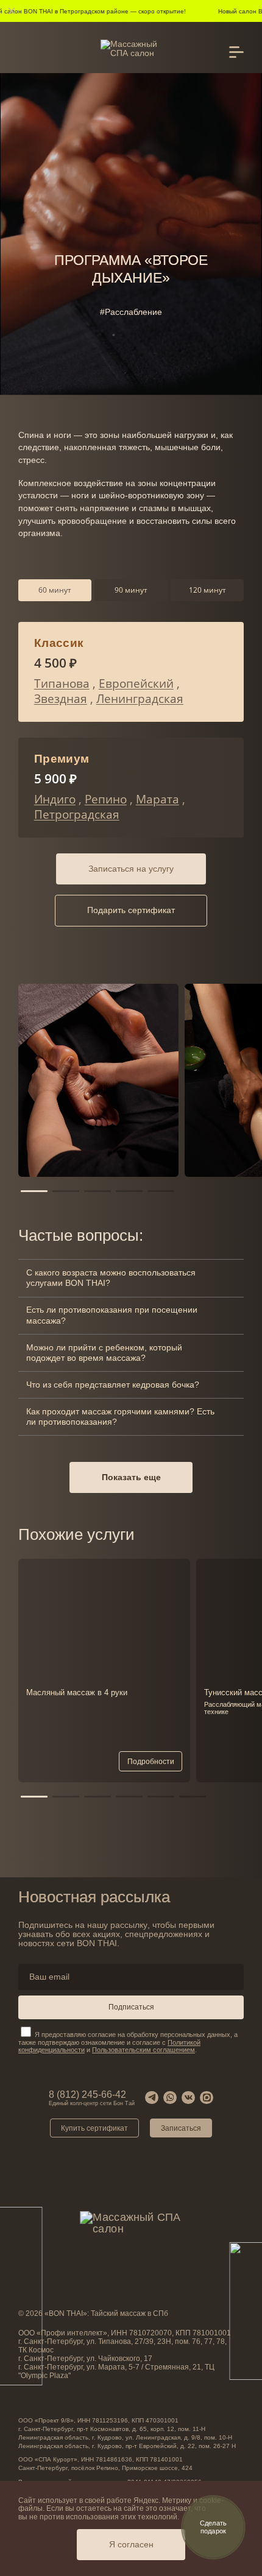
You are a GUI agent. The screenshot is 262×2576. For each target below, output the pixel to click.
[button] (34, 1191)
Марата (158, 799)
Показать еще (131, 1477)
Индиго (55, 799)
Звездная (61, 699)
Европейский (136, 683)
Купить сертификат (94, 2128)
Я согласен (131, 2545)
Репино (106, 799)
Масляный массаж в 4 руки (77, 1692)
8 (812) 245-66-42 (92, 2098)
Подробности (151, 1762)
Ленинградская (140, 699)
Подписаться (131, 2007)
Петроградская (77, 814)
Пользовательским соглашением (143, 2050)
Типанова (62, 683)
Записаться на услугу (131, 869)
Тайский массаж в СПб (129, 2313)
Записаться (181, 2128)
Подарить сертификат (131, 910)
